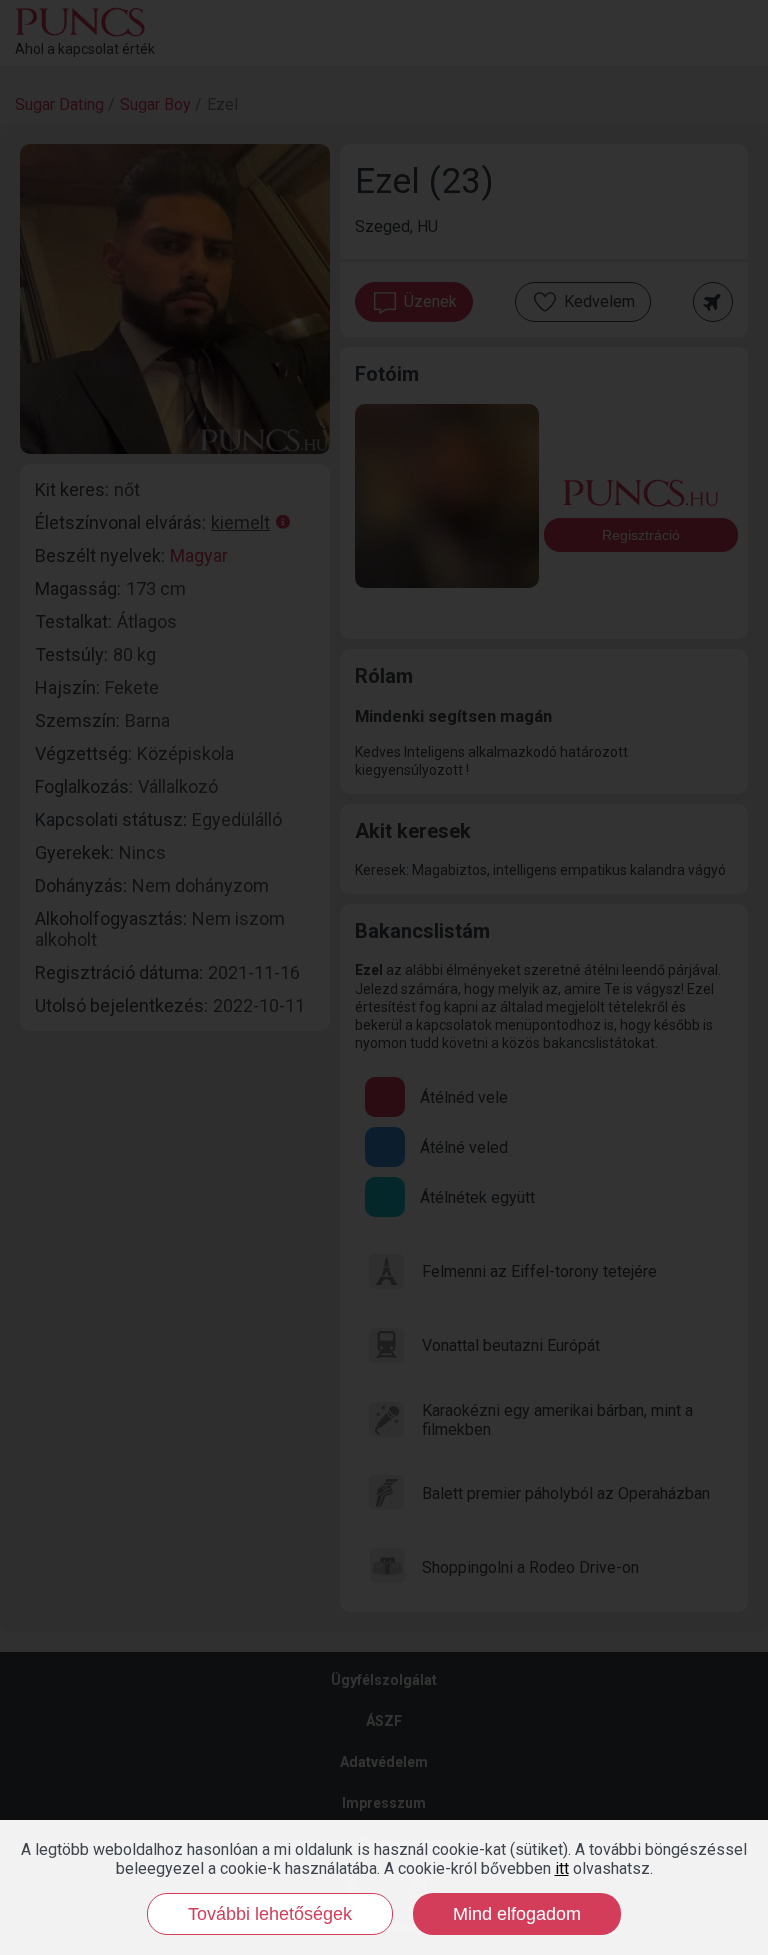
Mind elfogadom (517, 1914)
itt (562, 1868)
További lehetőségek (270, 1914)
